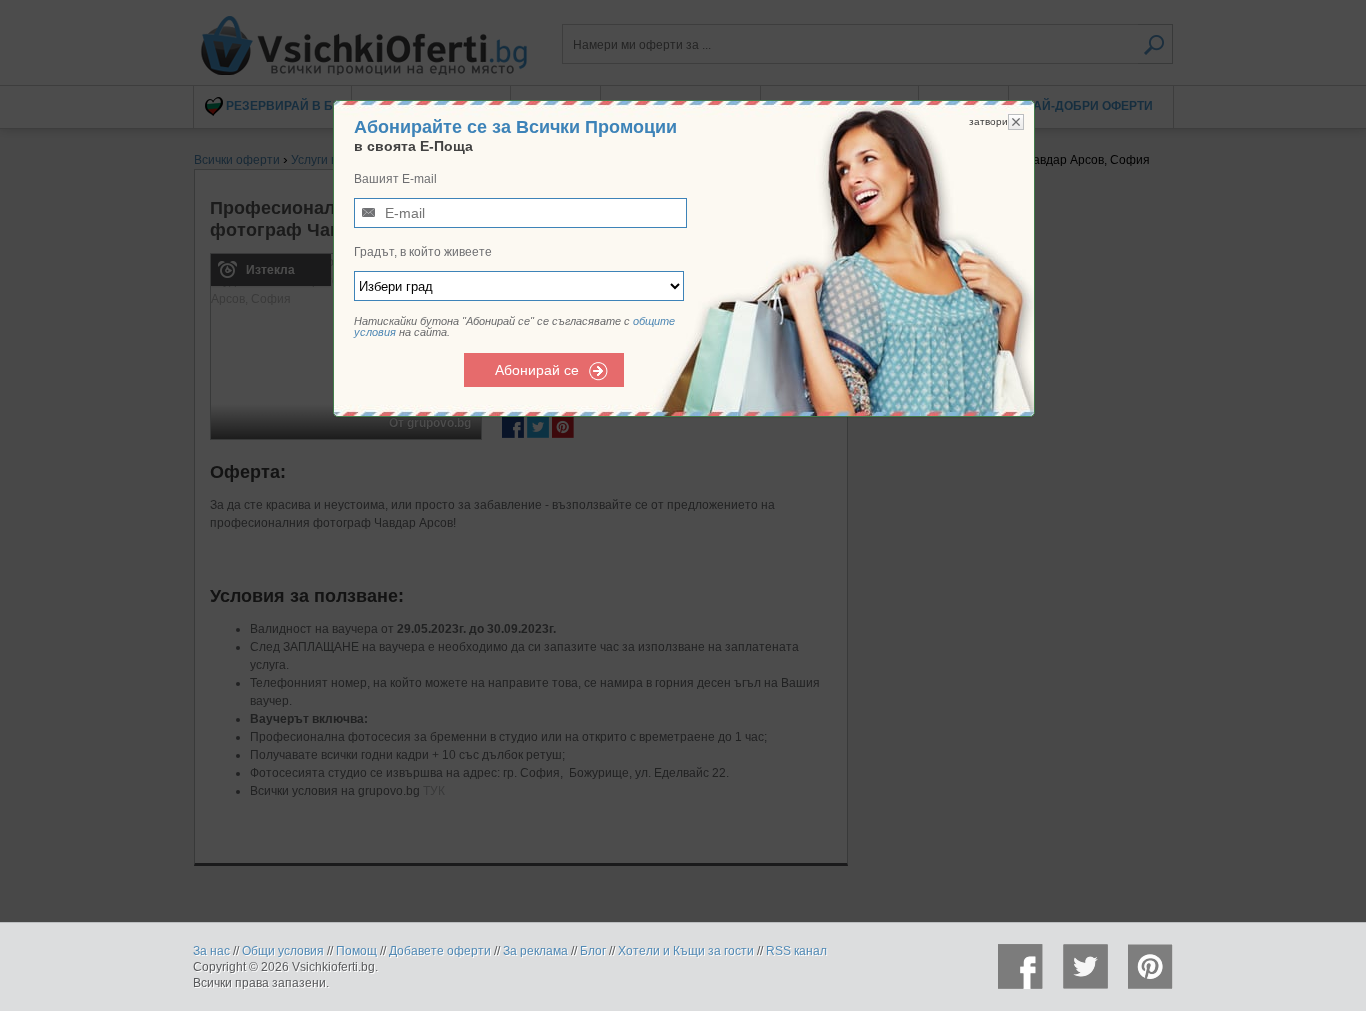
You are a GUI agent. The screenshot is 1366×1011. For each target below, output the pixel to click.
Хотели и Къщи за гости (686, 951)
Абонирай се (537, 370)
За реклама (535, 951)
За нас (211, 951)
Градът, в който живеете (423, 252)
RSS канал (796, 951)
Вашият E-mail (395, 179)
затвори (988, 121)
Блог (593, 951)
